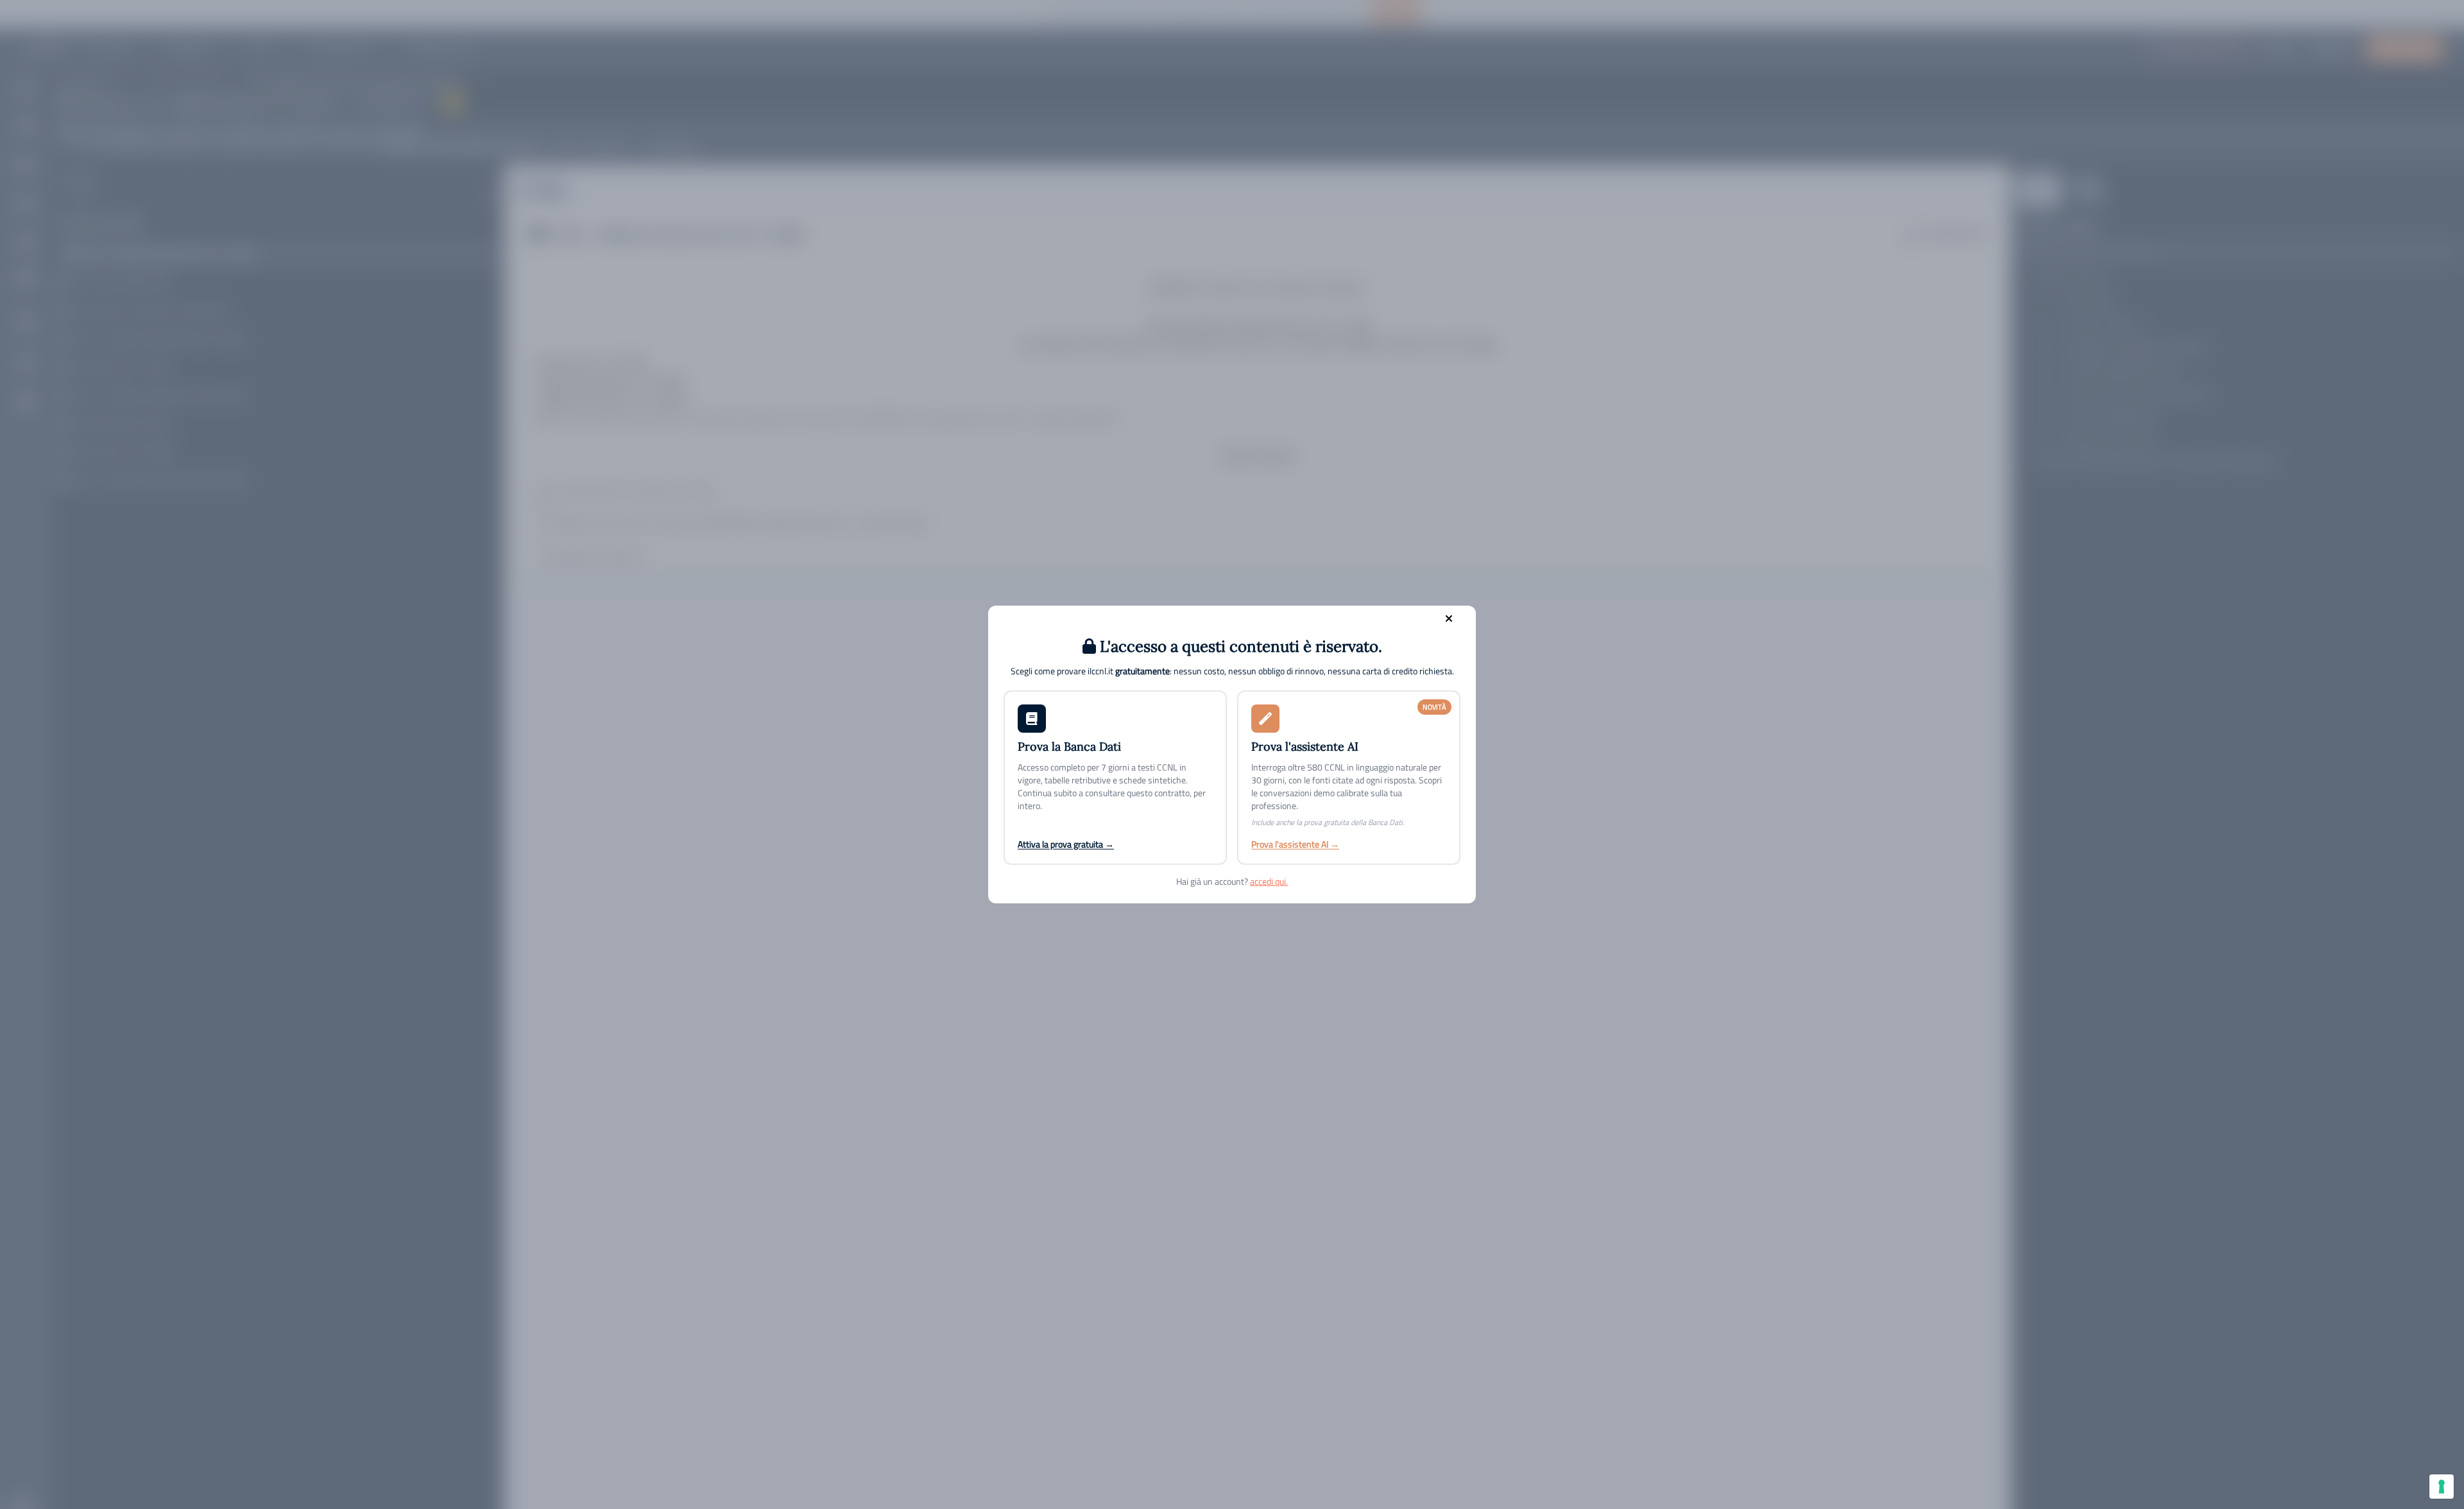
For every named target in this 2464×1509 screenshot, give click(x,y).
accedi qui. (1269, 881)
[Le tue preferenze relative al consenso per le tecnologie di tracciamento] (2442, 1487)
